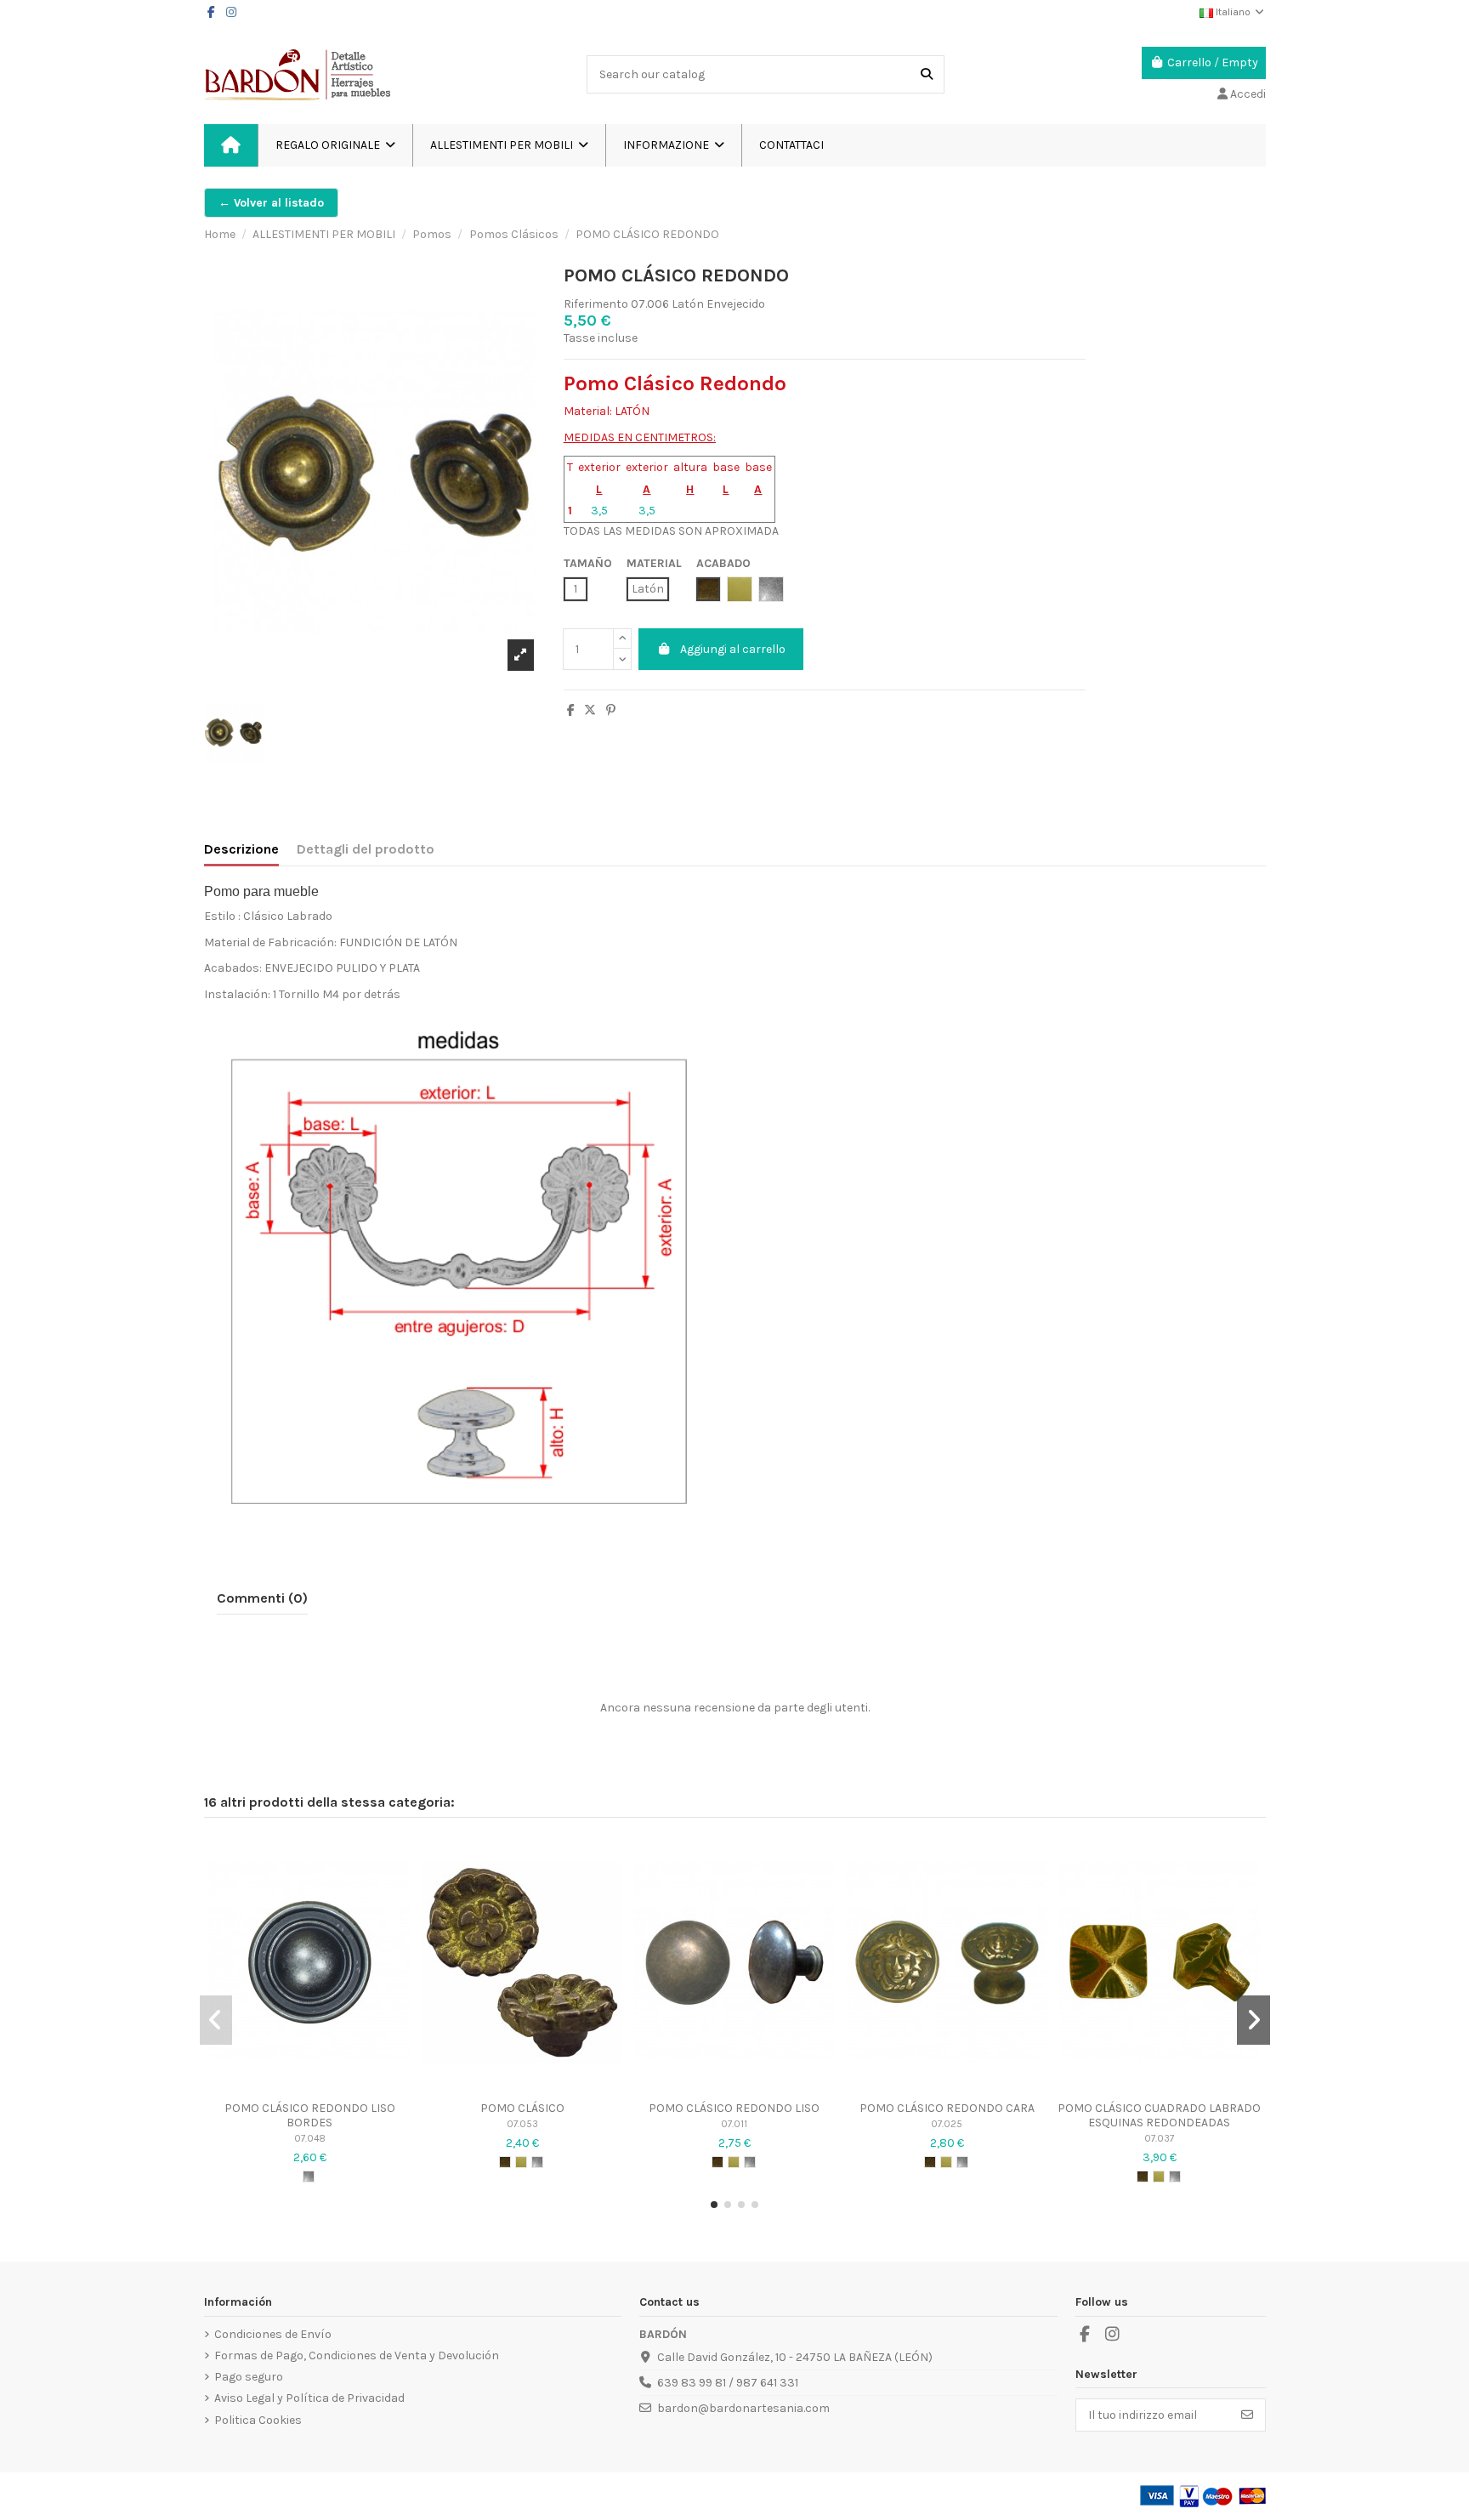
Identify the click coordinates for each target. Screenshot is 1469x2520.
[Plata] (309, 2177)
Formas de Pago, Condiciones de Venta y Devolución (357, 2355)
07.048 (310, 2139)
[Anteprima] (309, 2086)
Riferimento (596, 304)
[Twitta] (590, 710)
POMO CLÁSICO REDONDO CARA (947, 2108)
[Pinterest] (611, 710)
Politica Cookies (258, 2420)
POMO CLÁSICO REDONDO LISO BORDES (310, 2115)
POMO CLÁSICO (522, 2108)
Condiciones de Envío (273, 2334)
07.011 (734, 2124)
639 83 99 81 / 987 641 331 (728, 2383)
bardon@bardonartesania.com (743, 2408)
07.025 (947, 2124)
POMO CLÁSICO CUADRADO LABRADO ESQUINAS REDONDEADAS (1159, 2115)
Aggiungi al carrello (733, 649)
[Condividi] (571, 710)
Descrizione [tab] (241, 849)
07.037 (1159, 2139)
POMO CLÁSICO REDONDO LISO (734, 2108)
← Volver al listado (271, 203)
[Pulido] (521, 2162)
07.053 (522, 2124)
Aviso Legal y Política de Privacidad (309, 2398)
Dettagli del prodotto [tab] (366, 849)
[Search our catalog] (927, 74)
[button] (673, 145)
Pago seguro (249, 2377)
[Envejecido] (505, 2162)
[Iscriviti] (1247, 2415)
